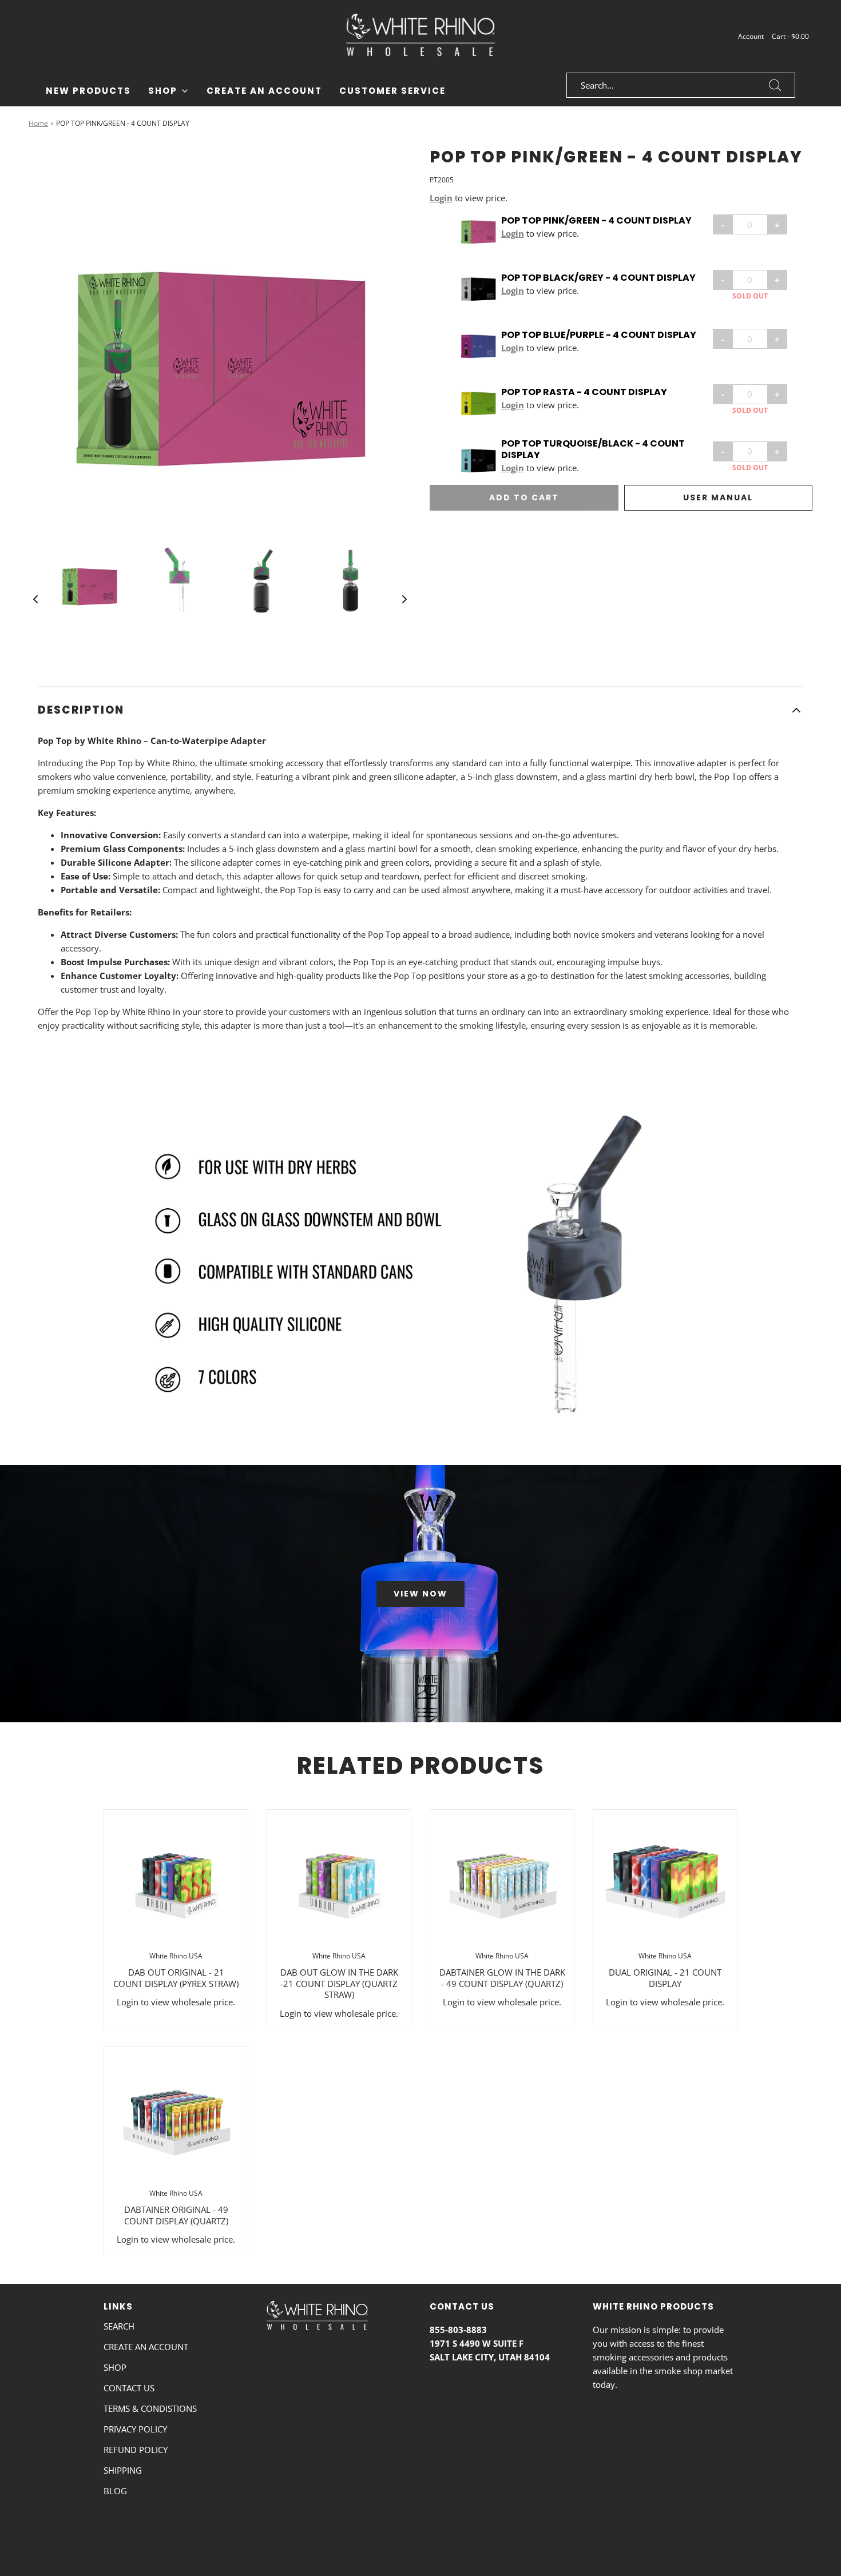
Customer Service (392, 91)
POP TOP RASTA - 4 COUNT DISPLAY (584, 393)
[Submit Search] (775, 85)
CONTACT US (129, 2388)
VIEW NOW (420, 1594)
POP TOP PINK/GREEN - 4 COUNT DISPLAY (596, 221)
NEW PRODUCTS (88, 91)
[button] (35, 599)
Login (441, 198)
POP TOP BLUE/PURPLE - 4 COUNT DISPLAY (599, 336)
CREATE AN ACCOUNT (146, 2347)
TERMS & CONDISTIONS (150, 2408)
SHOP (115, 2367)
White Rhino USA (176, 1956)
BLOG (115, 2491)
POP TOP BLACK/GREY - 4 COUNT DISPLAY (598, 278)
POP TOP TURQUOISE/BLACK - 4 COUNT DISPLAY (593, 450)
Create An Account (264, 91)
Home (38, 123)
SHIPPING (123, 2470)
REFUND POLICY (136, 2450)
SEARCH (119, 2326)
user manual (718, 498)
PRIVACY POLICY (135, 2429)
